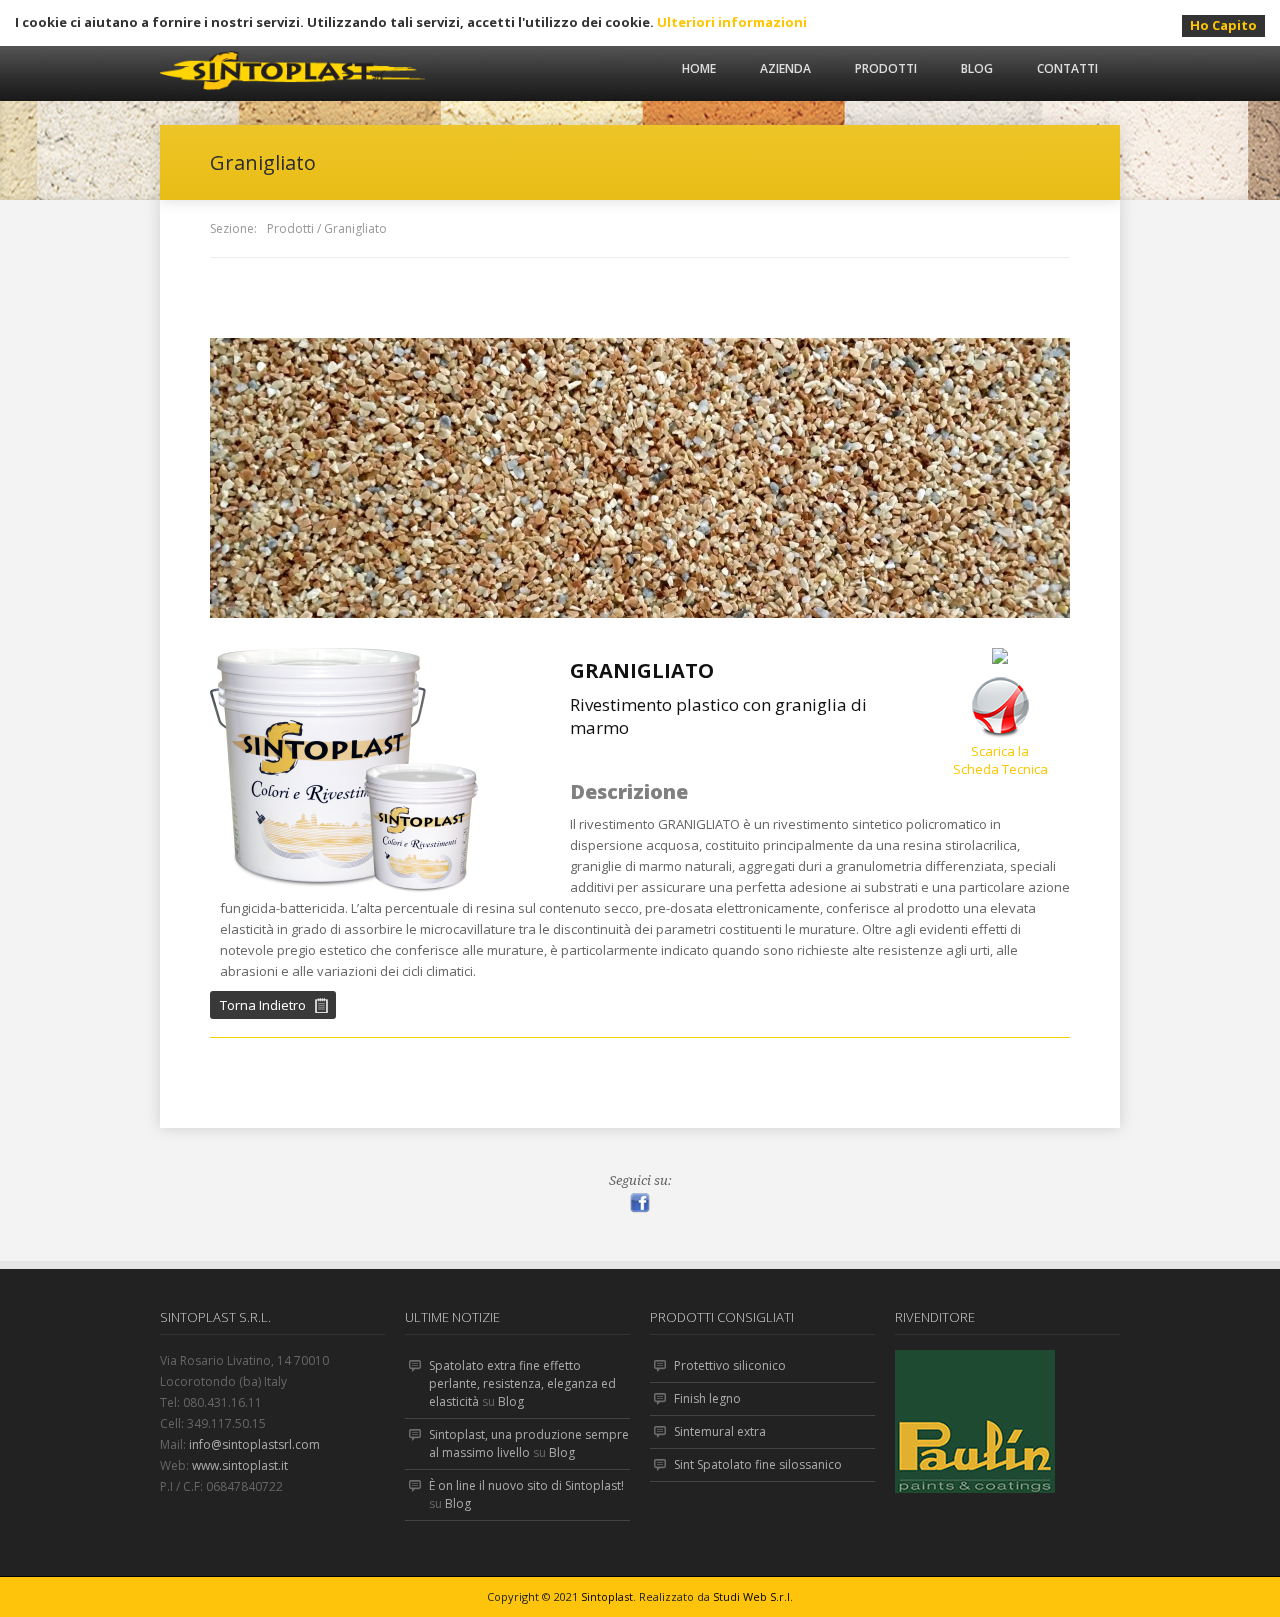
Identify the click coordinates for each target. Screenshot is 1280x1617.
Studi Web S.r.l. (753, 1596)
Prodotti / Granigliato (327, 228)
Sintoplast (607, 1596)
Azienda (785, 68)
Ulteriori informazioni (732, 22)
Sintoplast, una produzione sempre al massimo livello (529, 1443)
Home (699, 68)
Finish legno (707, 1398)
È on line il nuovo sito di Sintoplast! (526, 1485)
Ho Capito (1223, 25)
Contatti (1067, 68)
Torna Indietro (263, 1005)
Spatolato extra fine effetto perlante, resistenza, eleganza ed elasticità (522, 1383)
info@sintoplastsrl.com (254, 1444)
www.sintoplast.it (240, 1465)
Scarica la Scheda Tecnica (1000, 760)
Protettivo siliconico (730, 1365)
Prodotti (886, 68)
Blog (977, 68)
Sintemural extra (720, 1431)
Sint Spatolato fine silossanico (758, 1464)
